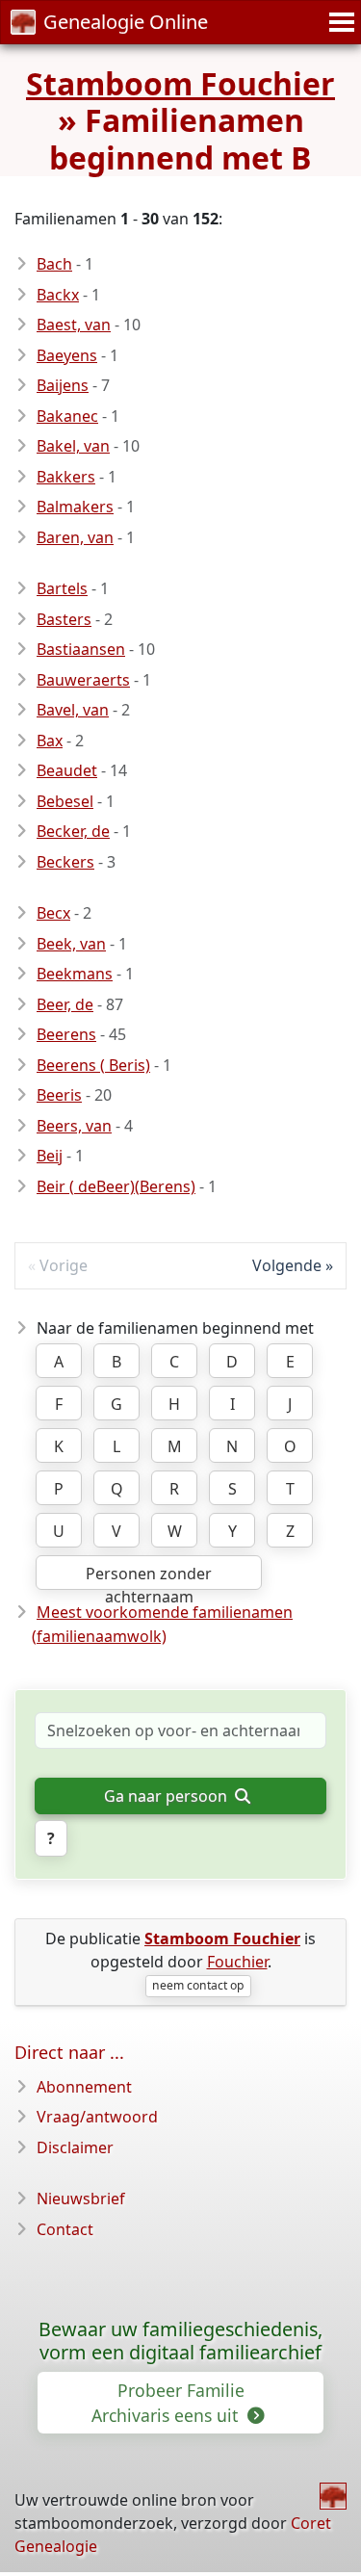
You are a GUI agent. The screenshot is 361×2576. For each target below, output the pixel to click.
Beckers (65, 862)
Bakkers (66, 477)
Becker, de (73, 831)
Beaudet (67, 770)
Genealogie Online (126, 22)
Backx (58, 295)
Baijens (63, 385)
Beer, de (65, 1004)
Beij (50, 1156)
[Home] (333, 2496)
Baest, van (74, 325)
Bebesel (65, 801)
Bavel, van (73, 710)
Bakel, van (73, 446)
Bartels (62, 588)
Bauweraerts (83, 680)
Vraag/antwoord (97, 2117)
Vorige (64, 1265)
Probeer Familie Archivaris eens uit (168, 2403)
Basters (64, 619)
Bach (54, 264)
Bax (50, 741)
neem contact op (198, 1985)
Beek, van (71, 944)
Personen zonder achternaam (149, 1576)
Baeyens (67, 355)
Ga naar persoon (168, 1796)
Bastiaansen (81, 649)
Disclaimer (75, 2147)
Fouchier (237, 1962)
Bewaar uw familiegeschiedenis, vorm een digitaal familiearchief (180, 2341)
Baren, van (75, 537)
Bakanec (67, 416)
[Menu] (339, 22)
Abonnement (84, 2087)
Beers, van (74, 1126)
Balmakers (75, 507)
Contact (65, 2229)
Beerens (66, 1034)
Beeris (59, 1095)
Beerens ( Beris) (93, 1065)
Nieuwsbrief (81, 2199)
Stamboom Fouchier (180, 83)
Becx (53, 913)
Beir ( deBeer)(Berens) (116, 1186)
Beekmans (75, 974)
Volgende (287, 1265)
